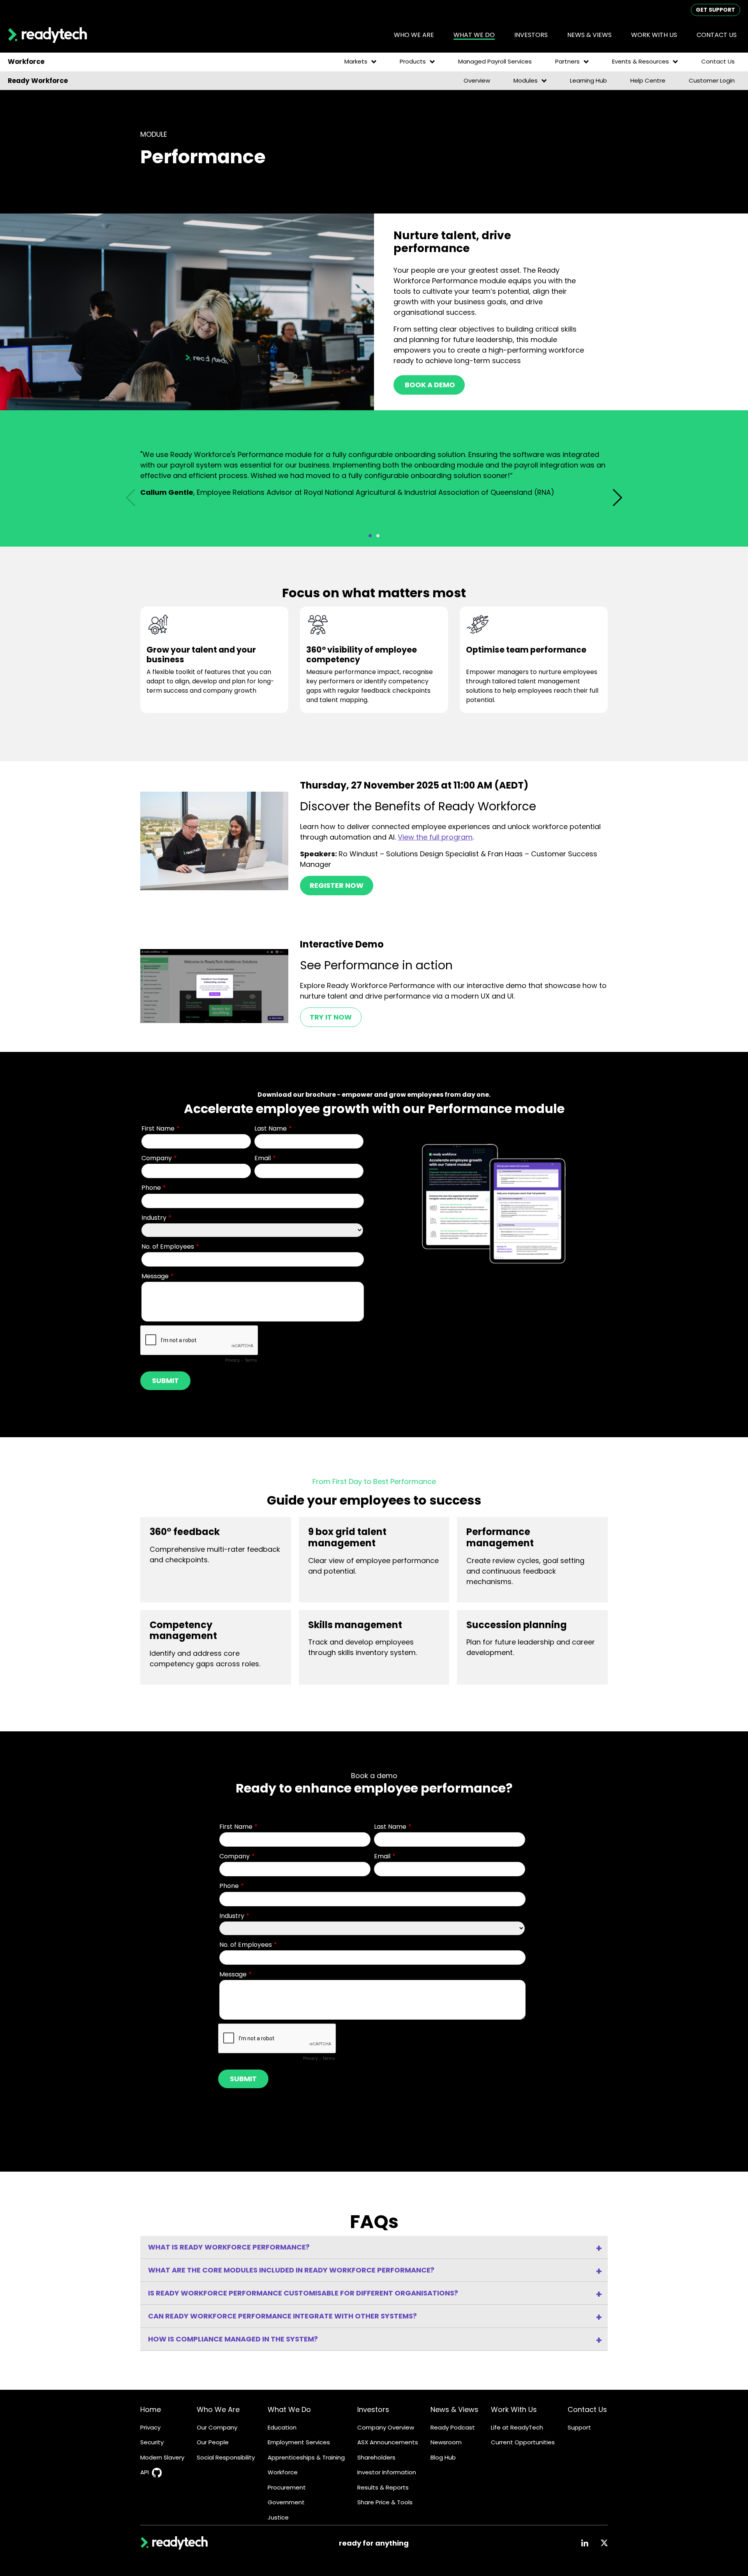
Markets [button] (356, 61)
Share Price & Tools (385, 2502)
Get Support (715, 10)
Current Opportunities (523, 2442)
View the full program (435, 837)
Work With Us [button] (654, 35)
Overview (477, 80)
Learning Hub (588, 80)
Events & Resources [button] (640, 61)
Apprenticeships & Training (306, 2457)
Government (286, 2502)
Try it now (331, 1017)
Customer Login (712, 80)
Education (282, 2427)
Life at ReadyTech (517, 2427)
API (145, 2472)
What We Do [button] (474, 35)
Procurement (287, 2487)
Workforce (283, 2472)
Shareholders (376, 2457)
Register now (337, 885)
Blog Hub (443, 2457)
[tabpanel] (374, 476)
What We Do (289, 2409)
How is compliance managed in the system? (233, 2339)
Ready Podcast (453, 2427)
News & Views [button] (589, 35)
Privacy (150, 2427)
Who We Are (218, 2409)
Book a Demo (429, 385)
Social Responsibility (226, 2457)
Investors (373, 2409)
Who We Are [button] (414, 35)
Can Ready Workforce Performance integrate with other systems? (282, 2316)
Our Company (217, 2427)
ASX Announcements (388, 2442)
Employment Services (299, 2442)
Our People (213, 2442)
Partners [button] (567, 61)
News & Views (454, 2409)
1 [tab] (370, 536)
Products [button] (413, 61)
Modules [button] (526, 80)
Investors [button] (531, 35)
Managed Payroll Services (495, 61)
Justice (278, 2517)
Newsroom (446, 2442)
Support (579, 2427)
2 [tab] (378, 536)
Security (152, 2442)
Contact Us (717, 35)
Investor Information (387, 2472)
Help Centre (648, 80)
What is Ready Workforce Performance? (229, 2247)
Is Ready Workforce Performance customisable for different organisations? (303, 2293)
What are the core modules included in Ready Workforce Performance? (291, 2270)
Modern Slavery (162, 2457)
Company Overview (386, 2427)
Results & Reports (383, 2487)
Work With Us (514, 2409)
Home (151, 2409)
